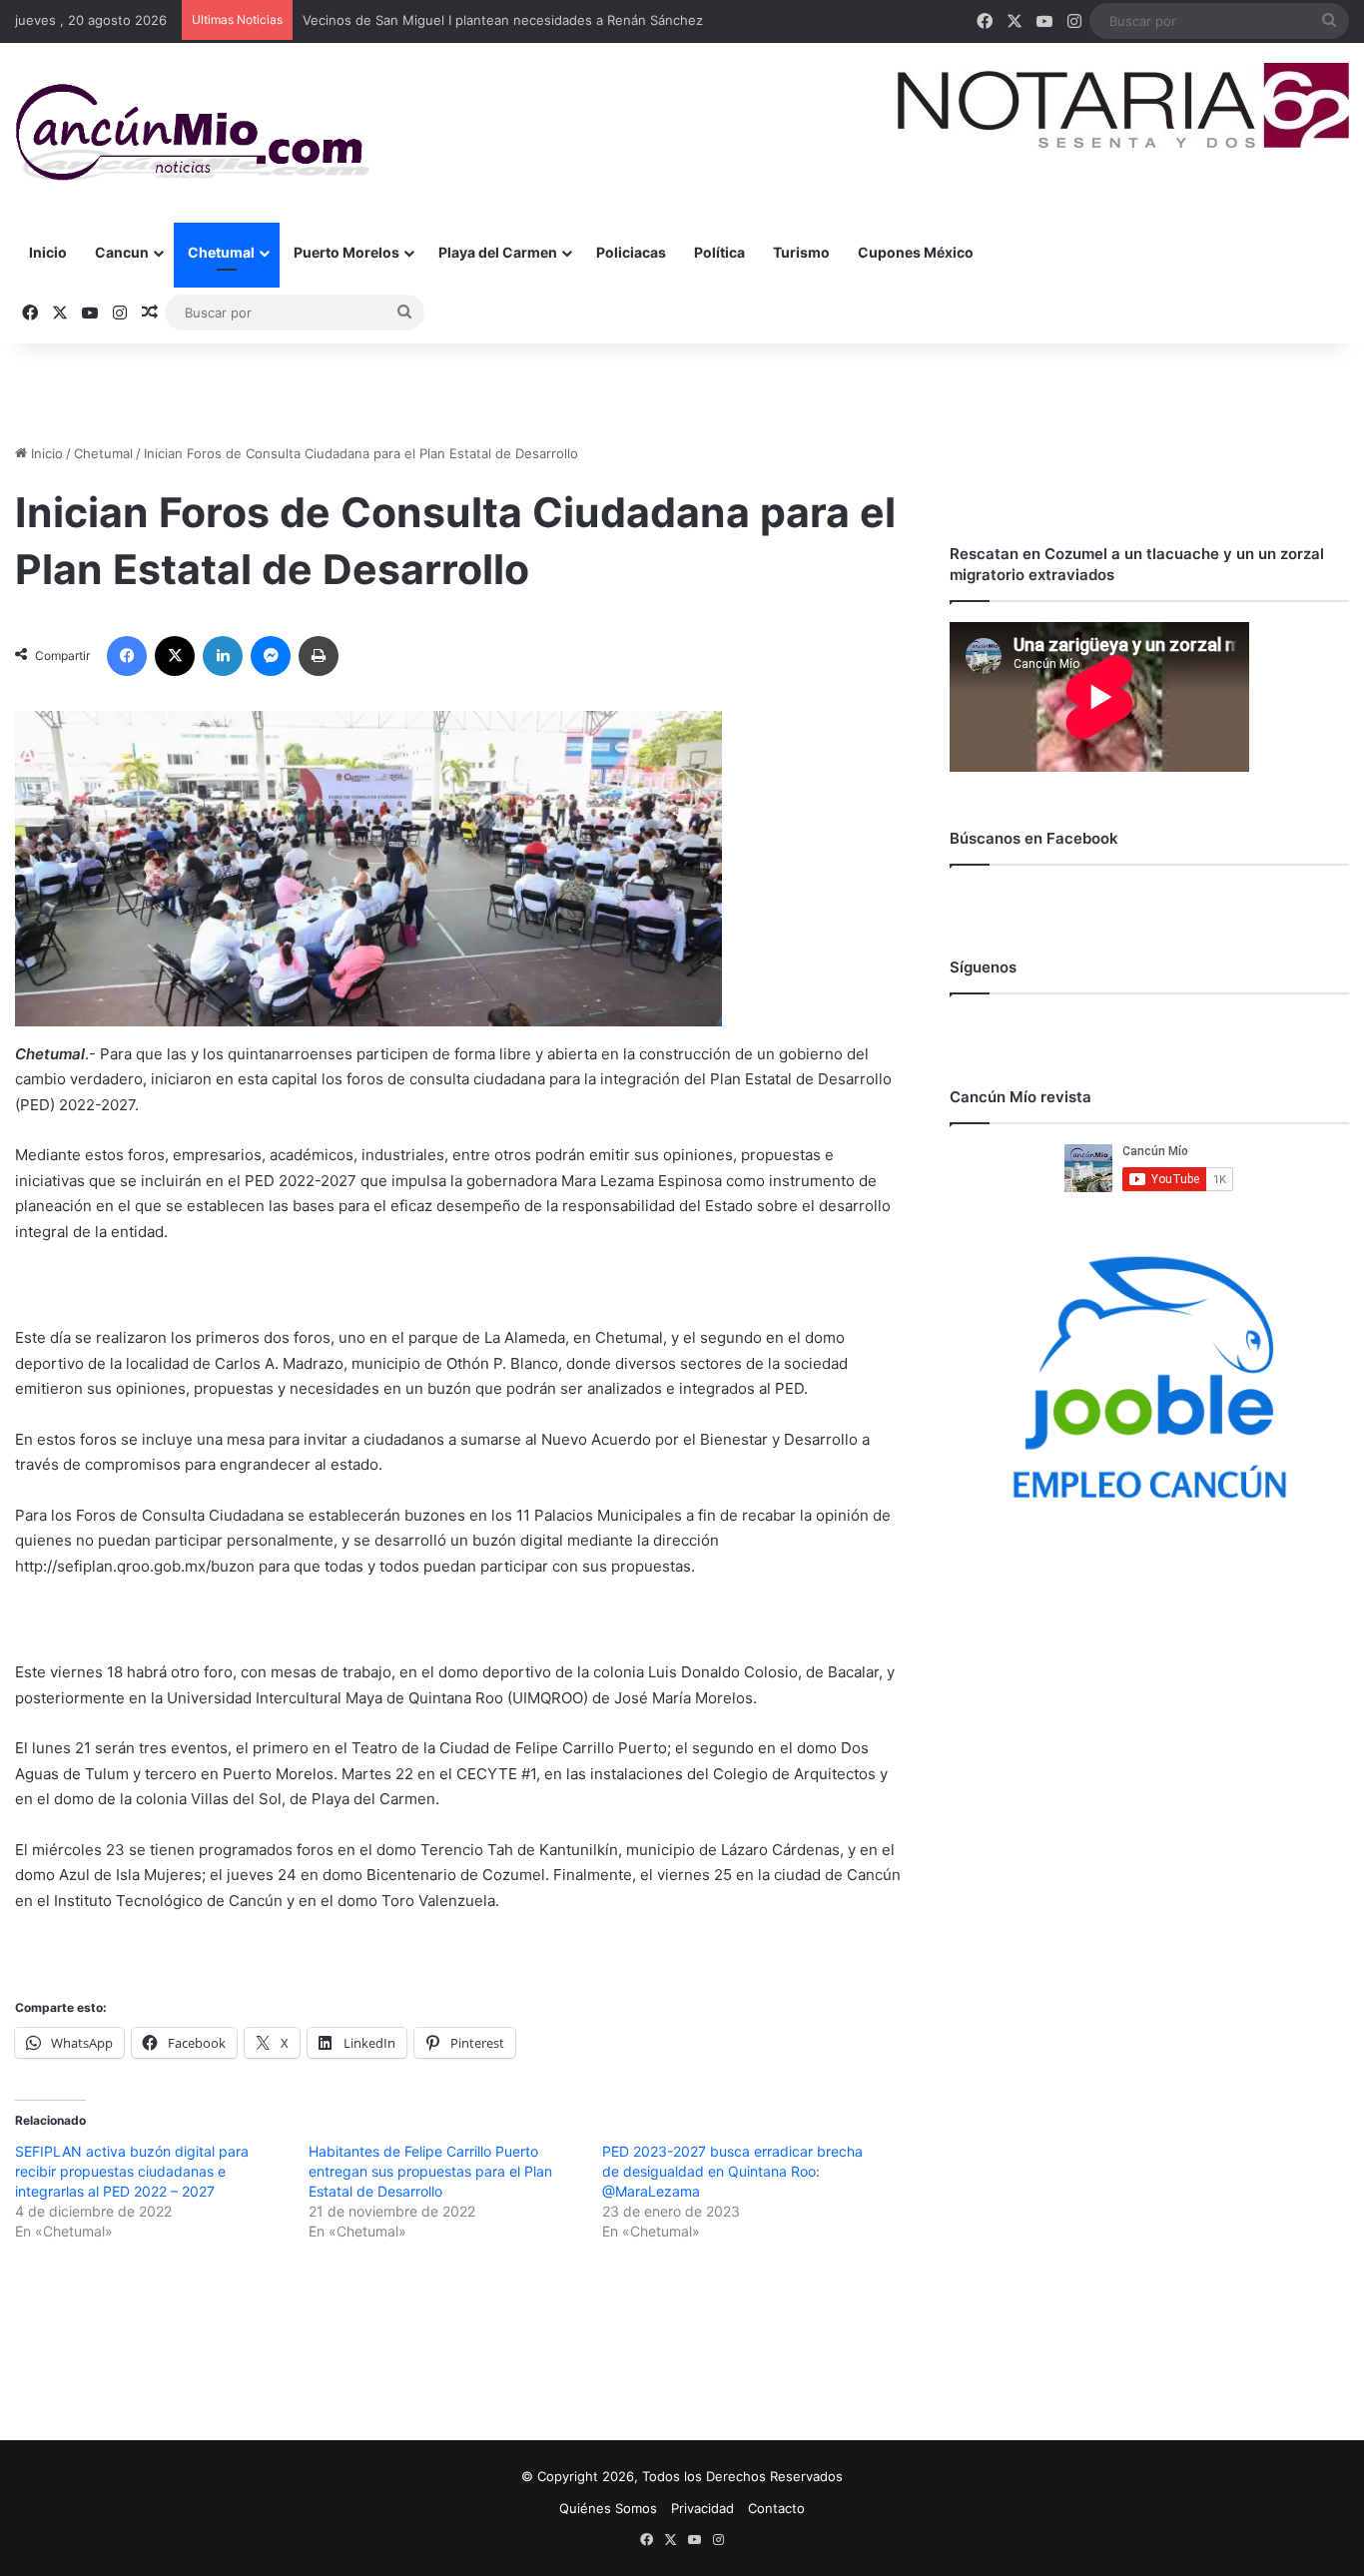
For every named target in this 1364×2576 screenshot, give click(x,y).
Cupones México (916, 252)
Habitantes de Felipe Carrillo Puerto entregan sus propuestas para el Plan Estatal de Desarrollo (430, 2171)
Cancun (122, 252)
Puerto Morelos (346, 252)
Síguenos (983, 967)
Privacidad (702, 2508)
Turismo (801, 252)
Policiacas (631, 252)
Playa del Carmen (498, 252)
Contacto (776, 2508)
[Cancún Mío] (192, 133)
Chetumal (221, 252)
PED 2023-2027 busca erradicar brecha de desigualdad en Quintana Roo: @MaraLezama (732, 2171)
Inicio (48, 252)
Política (719, 252)
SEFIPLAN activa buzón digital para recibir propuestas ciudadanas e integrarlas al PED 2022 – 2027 (132, 2171)
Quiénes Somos (608, 2508)
